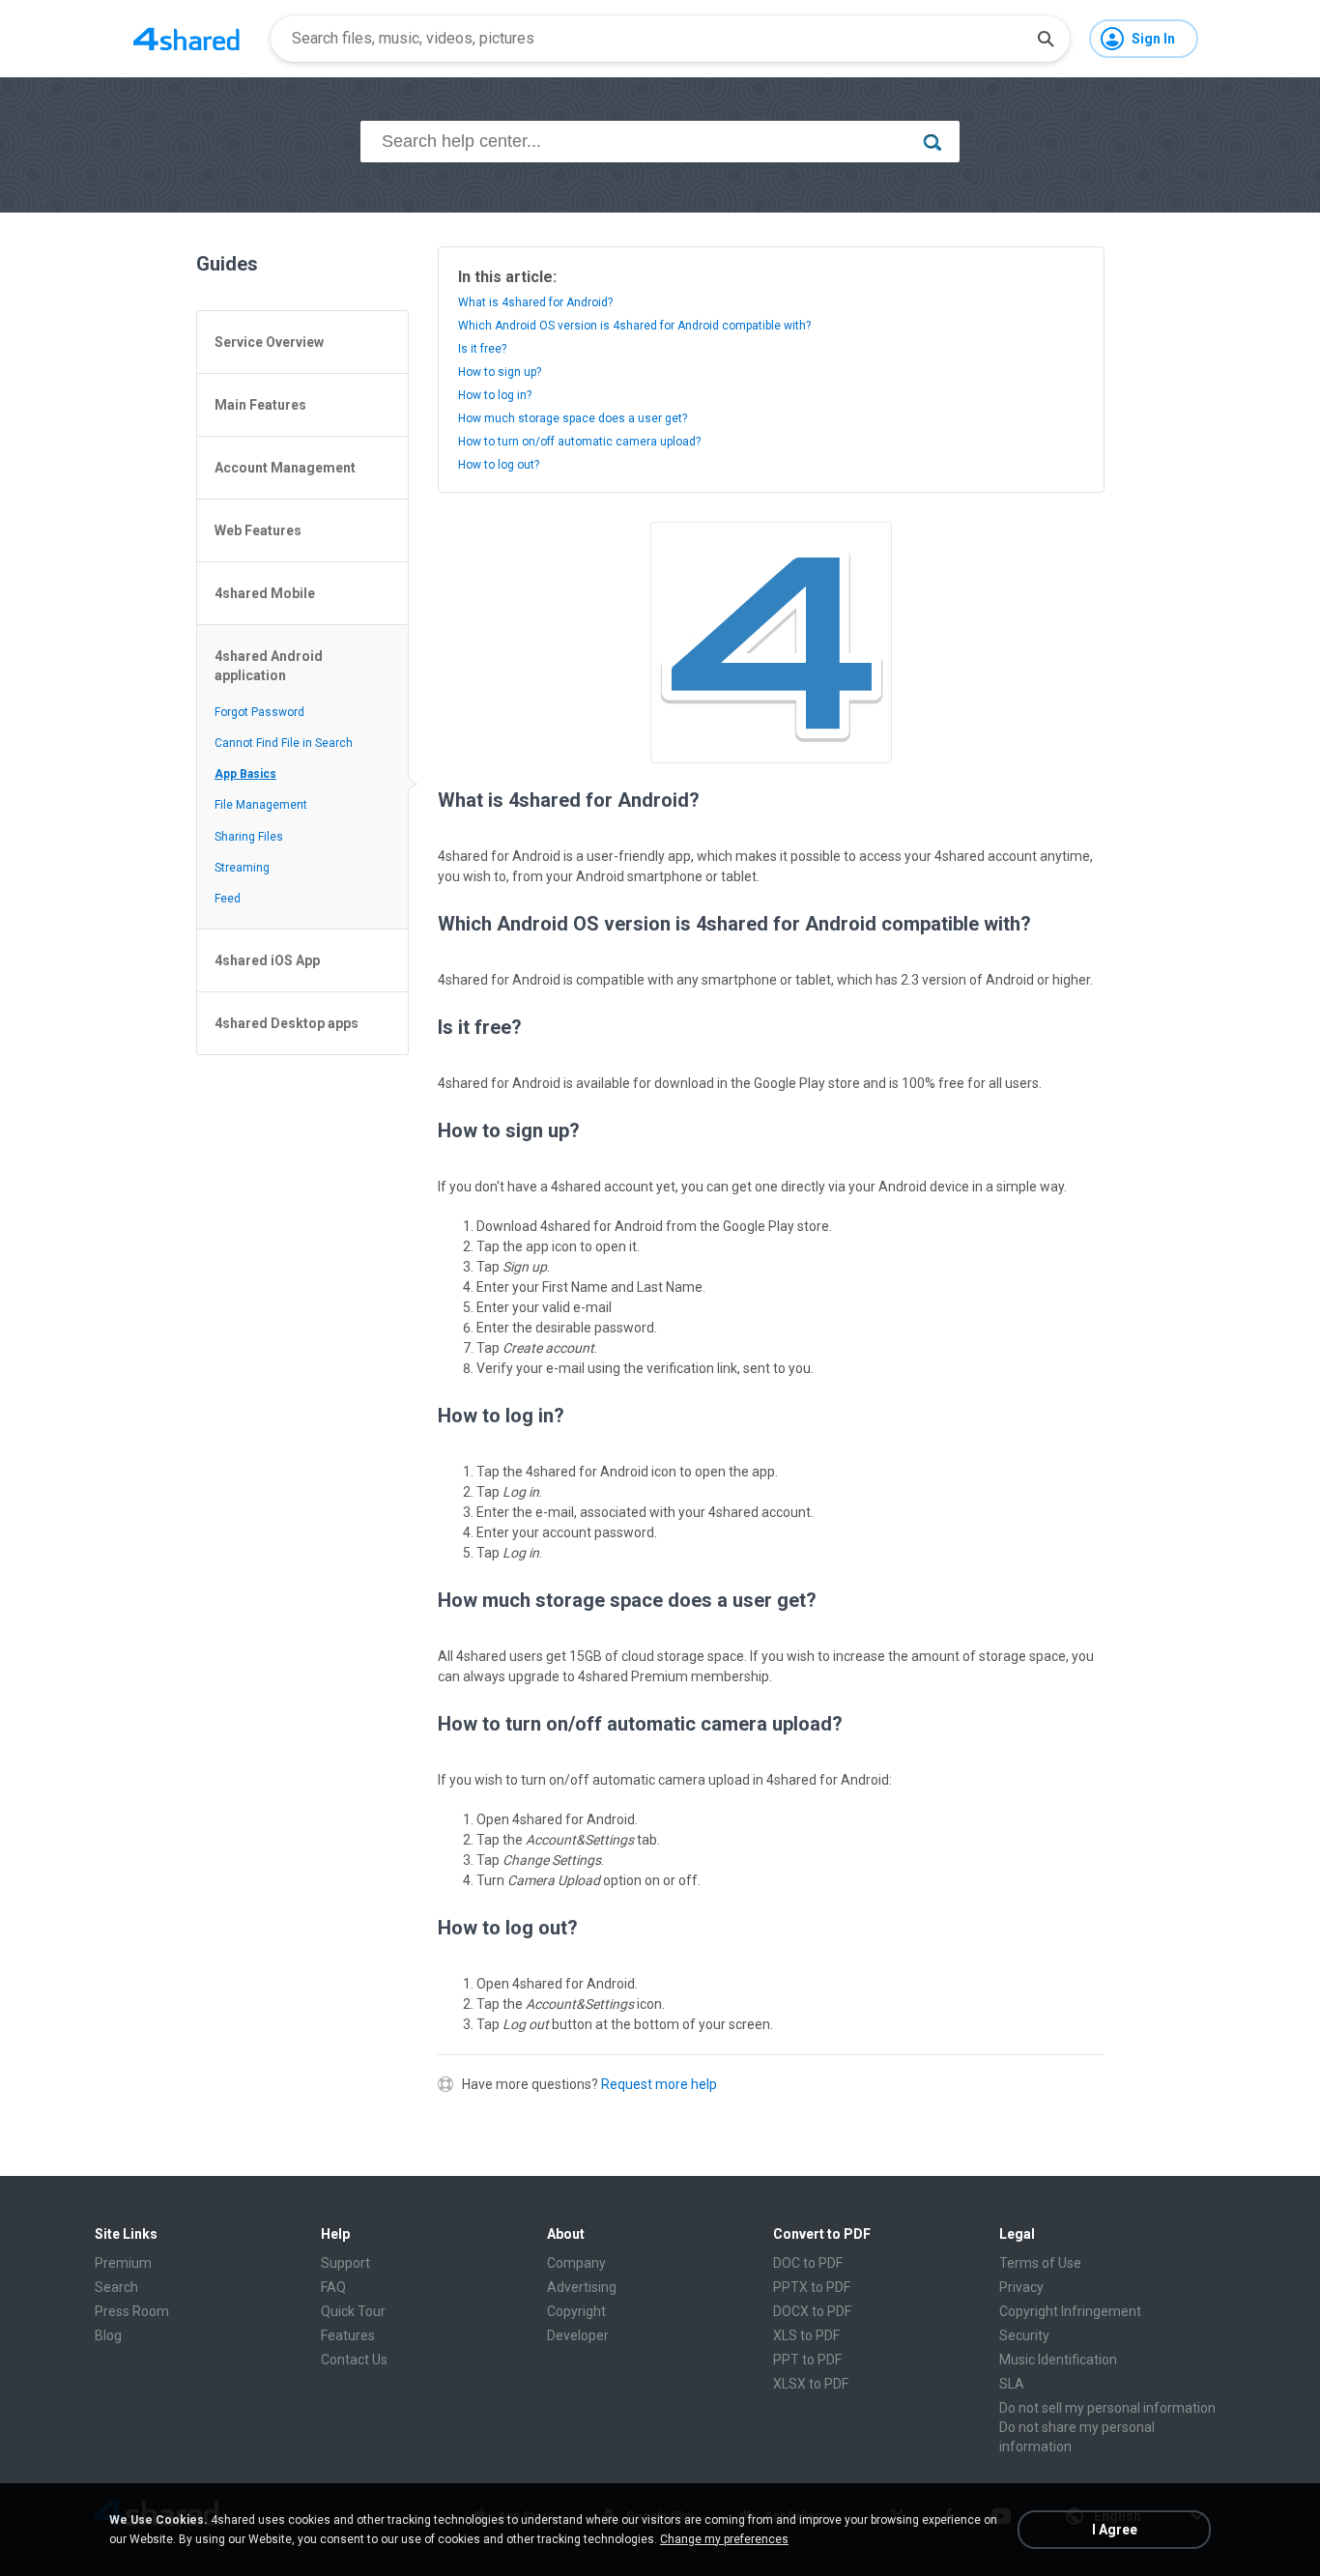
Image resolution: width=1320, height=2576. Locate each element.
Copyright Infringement (1070, 2311)
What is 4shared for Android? (535, 302)
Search (116, 2287)
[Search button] (1046, 39)
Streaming (242, 868)
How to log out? (499, 465)
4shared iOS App (267, 960)
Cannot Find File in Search (284, 743)
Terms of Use (1040, 2263)
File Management (261, 805)
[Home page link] (187, 39)
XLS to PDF (806, 2335)
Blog (108, 2335)
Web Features (258, 530)
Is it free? (482, 349)
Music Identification (1058, 2360)
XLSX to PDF (811, 2384)
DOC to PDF (808, 2263)
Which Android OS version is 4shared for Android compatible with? (634, 326)
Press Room (132, 2311)
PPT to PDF (807, 2360)
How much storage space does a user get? (573, 418)
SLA (1012, 2384)
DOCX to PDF (812, 2311)
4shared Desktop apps (287, 1023)
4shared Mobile (265, 593)
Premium (123, 2263)
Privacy (1021, 2287)
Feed (228, 899)
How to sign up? (500, 372)
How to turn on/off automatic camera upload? (579, 442)
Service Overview (269, 342)
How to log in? (495, 395)
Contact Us (354, 2360)
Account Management (285, 468)
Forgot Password (259, 712)
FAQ (333, 2287)
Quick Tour (353, 2311)
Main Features (260, 405)
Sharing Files (249, 837)
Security (1024, 2335)
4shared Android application (269, 666)
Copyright (576, 2311)
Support (345, 2263)
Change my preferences (724, 2539)
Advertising (582, 2287)
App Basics (245, 774)
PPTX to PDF (812, 2287)
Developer (578, 2335)
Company (576, 2263)
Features (348, 2335)
